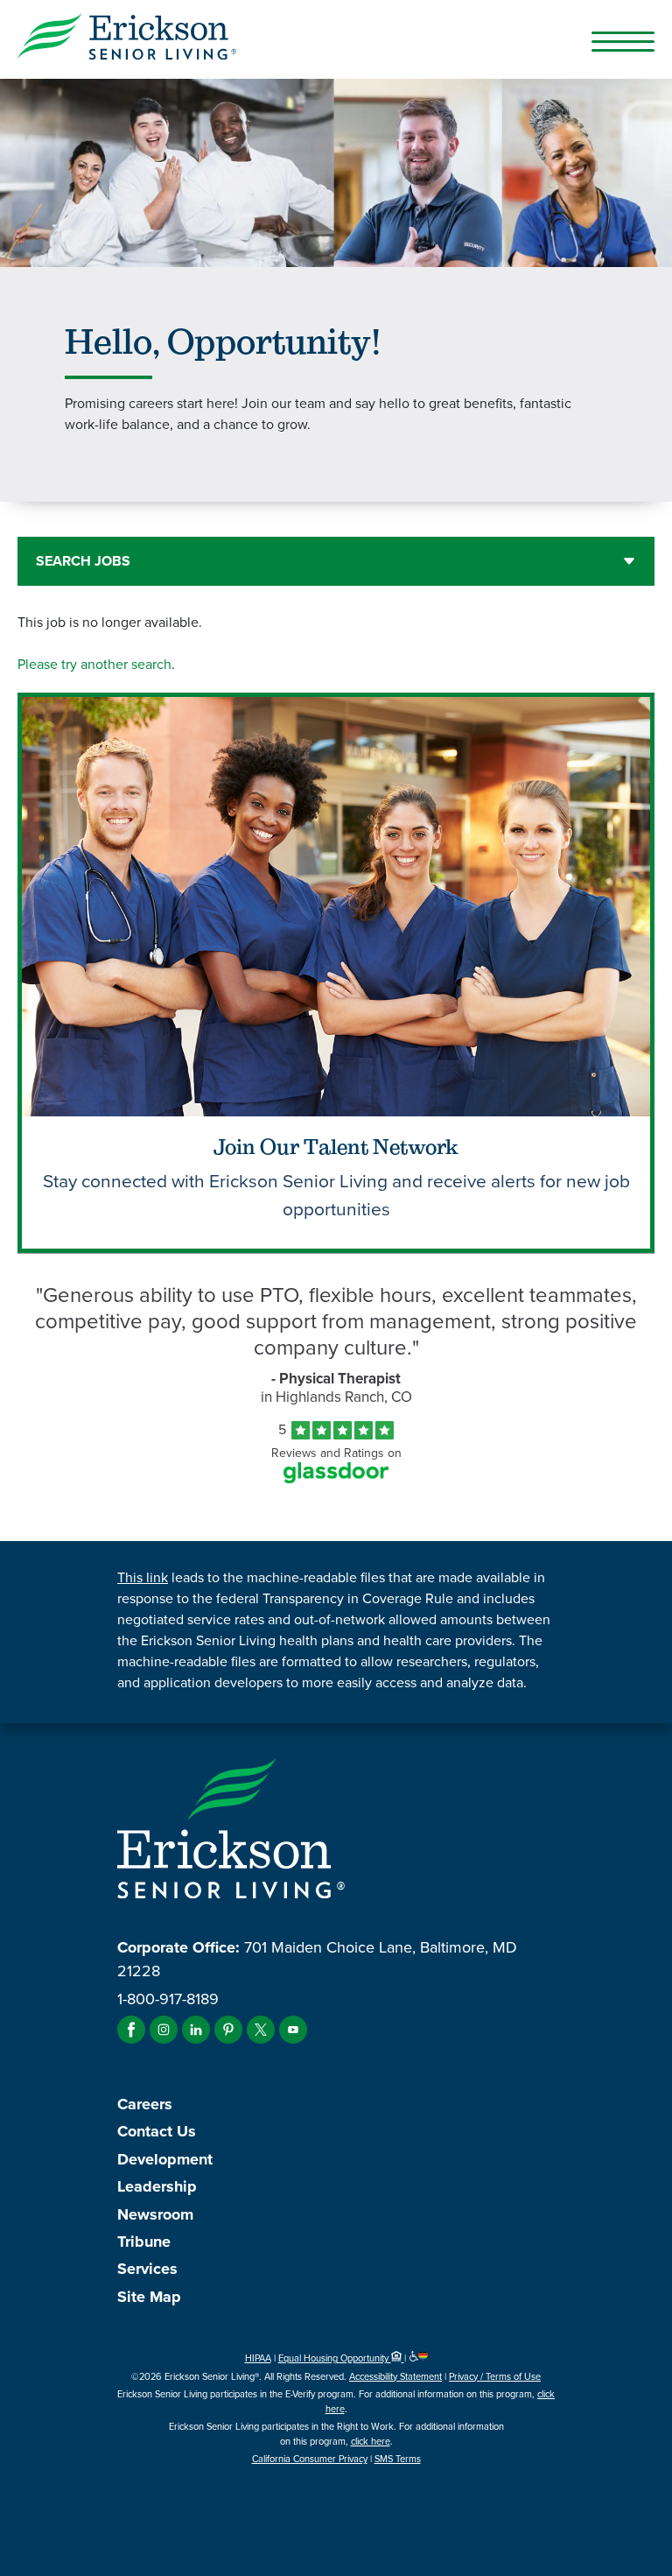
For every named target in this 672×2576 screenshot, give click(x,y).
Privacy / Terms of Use (495, 2376)
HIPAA (258, 2358)
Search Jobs (83, 561)
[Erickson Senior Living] (336, 39)
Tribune (144, 2242)
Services (147, 2269)
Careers (145, 2104)
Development (165, 2159)
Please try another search (94, 664)
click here (371, 2441)
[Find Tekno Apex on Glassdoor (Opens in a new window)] (336, 1478)
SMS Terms (398, 2459)
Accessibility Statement (395, 2376)
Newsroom (155, 2214)
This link (143, 1577)
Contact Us (157, 2131)
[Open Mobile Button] (623, 41)
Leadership (157, 2186)
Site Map (149, 2297)
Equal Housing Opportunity (335, 2358)
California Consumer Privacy (310, 2459)
